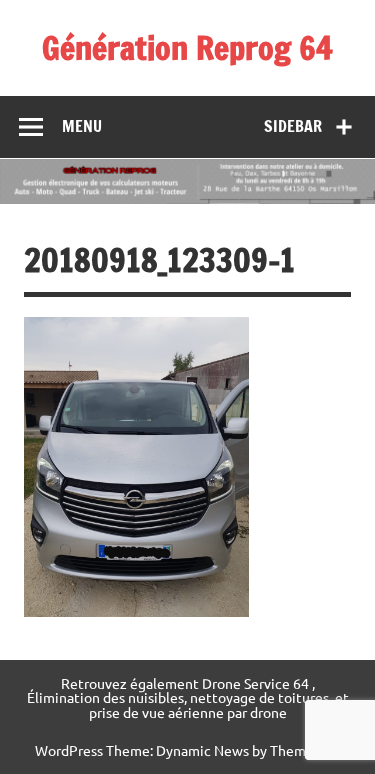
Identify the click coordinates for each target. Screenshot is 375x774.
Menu (82, 126)
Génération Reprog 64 (187, 48)
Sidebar (293, 126)
